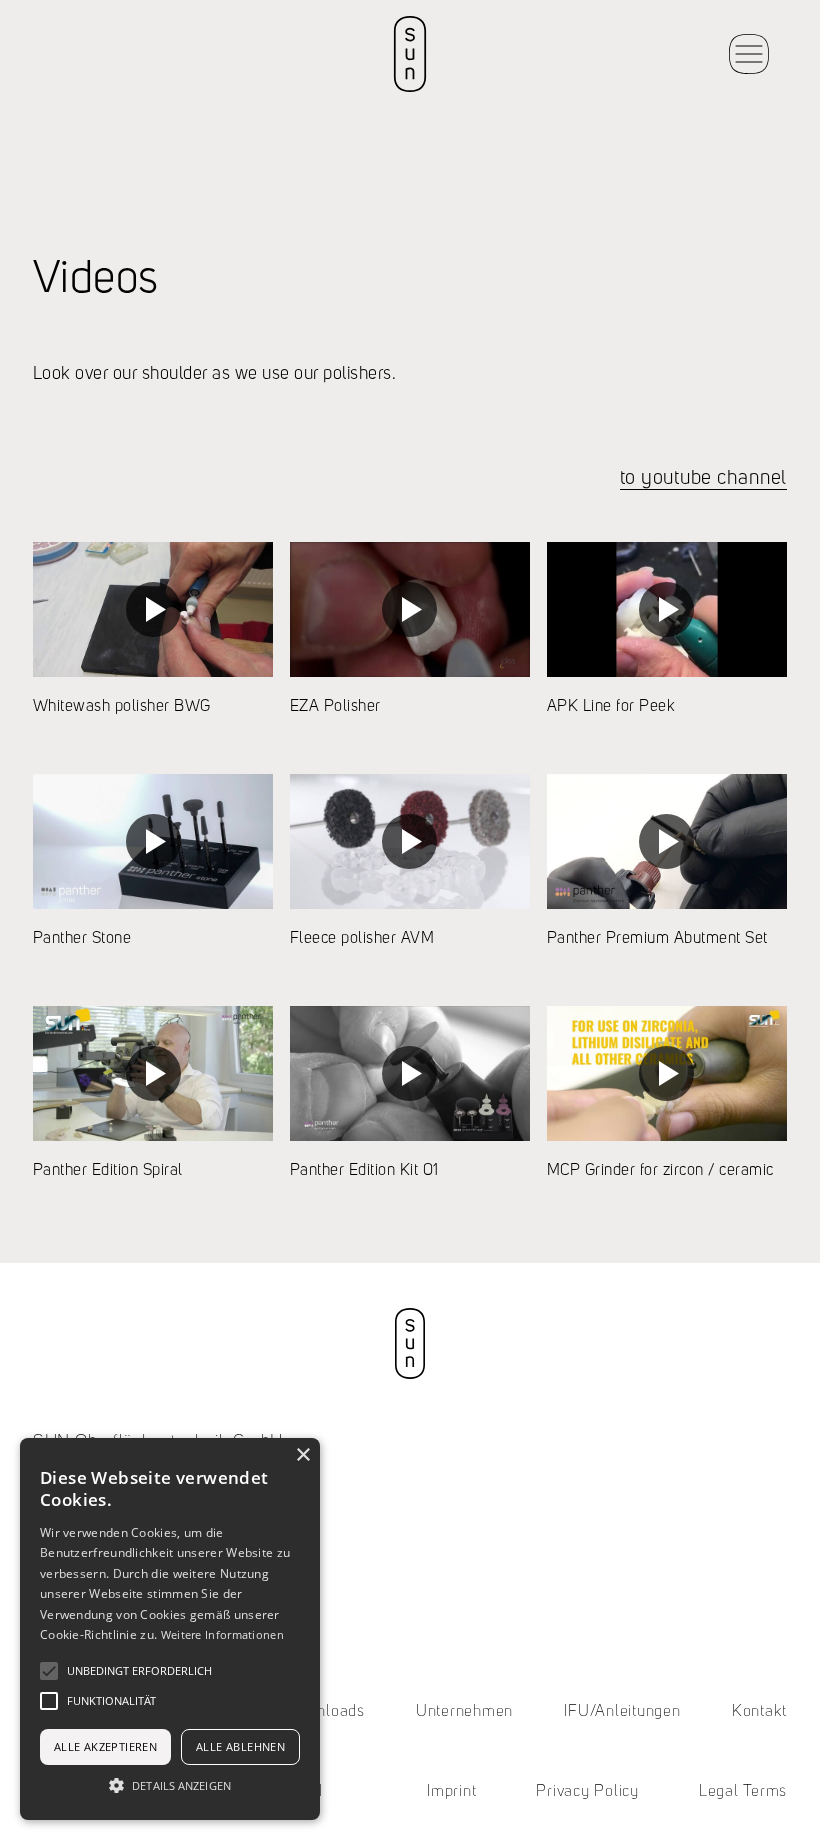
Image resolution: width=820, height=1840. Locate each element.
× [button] (302, 1455)
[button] (749, 54)
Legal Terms (743, 1792)
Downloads (325, 1712)
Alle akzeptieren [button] (105, 1746)
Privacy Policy (587, 1792)
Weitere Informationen (222, 1634)
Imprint (451, 1792)
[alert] (170, 1629)
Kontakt (759, 1712)
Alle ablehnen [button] (240, 1746)
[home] (410, 54)
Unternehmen (464, 1712)
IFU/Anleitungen (622, 1712)
